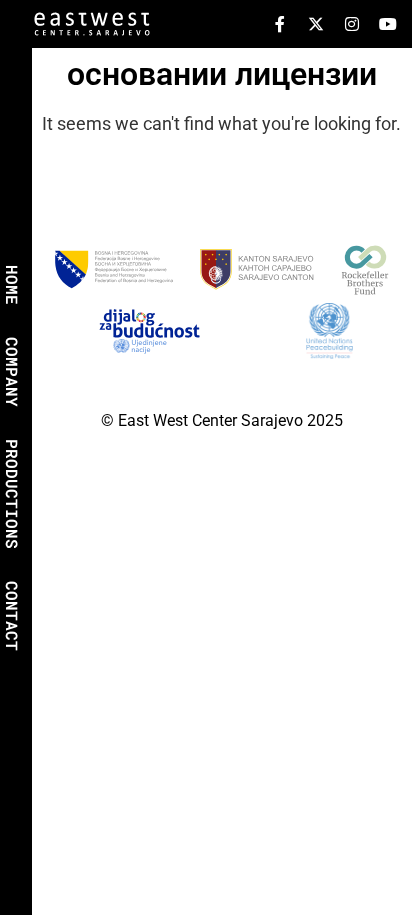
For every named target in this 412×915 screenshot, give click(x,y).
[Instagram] (352, 24)
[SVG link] (92, 27)
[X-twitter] (316, 24)
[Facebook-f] (280, 24)
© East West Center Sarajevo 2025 (222, 420)
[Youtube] (388, 24)
